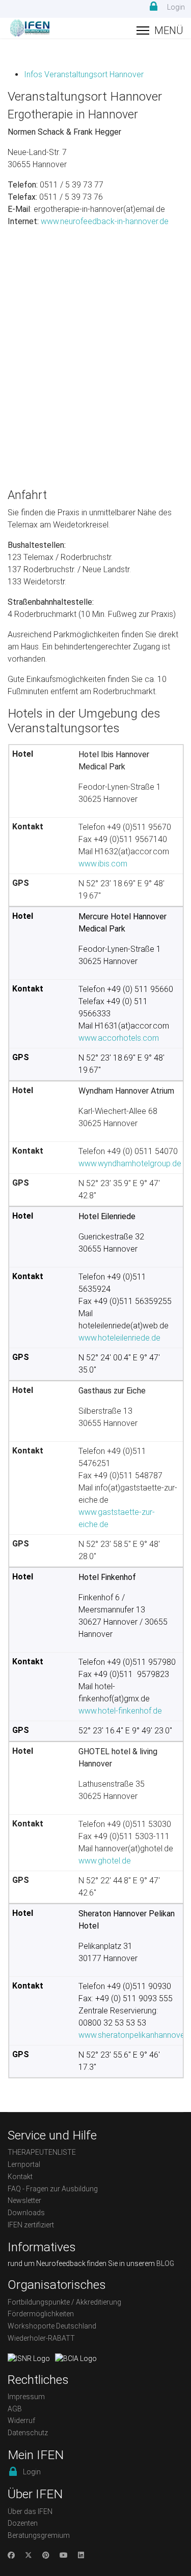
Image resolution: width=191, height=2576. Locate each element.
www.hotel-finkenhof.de (120, 1711)
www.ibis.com (103, 864)
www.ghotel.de (105, 1861)
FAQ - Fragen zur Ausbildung (53, 2189)
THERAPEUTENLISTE (42, 2152)
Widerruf (21, 2420)
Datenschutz (28, 2433)
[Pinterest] (46, 2555)
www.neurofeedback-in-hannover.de (104, 221)
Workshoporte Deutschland (52, 2326)
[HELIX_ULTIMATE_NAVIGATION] (160, 30)
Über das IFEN (30, 2511)
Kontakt (20, 2177)
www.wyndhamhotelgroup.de (130, 1163)
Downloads (26, 2213)
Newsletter (24, 2200)
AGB (15, 2409)
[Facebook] (11, 2555)
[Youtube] (64, 2555)
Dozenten (23, 2523)
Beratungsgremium (39, 2535)
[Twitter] (29, 2555)
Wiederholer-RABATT (41, 2338)
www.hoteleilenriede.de (119, 1338)
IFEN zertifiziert (31, 2225)
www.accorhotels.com (119, 1038)
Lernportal (24, 2164)
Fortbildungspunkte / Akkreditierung (64, 2302)
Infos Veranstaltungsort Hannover (84, 74)
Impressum (26, 2397)
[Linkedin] (81, 2555)
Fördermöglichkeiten (41, 2314)
